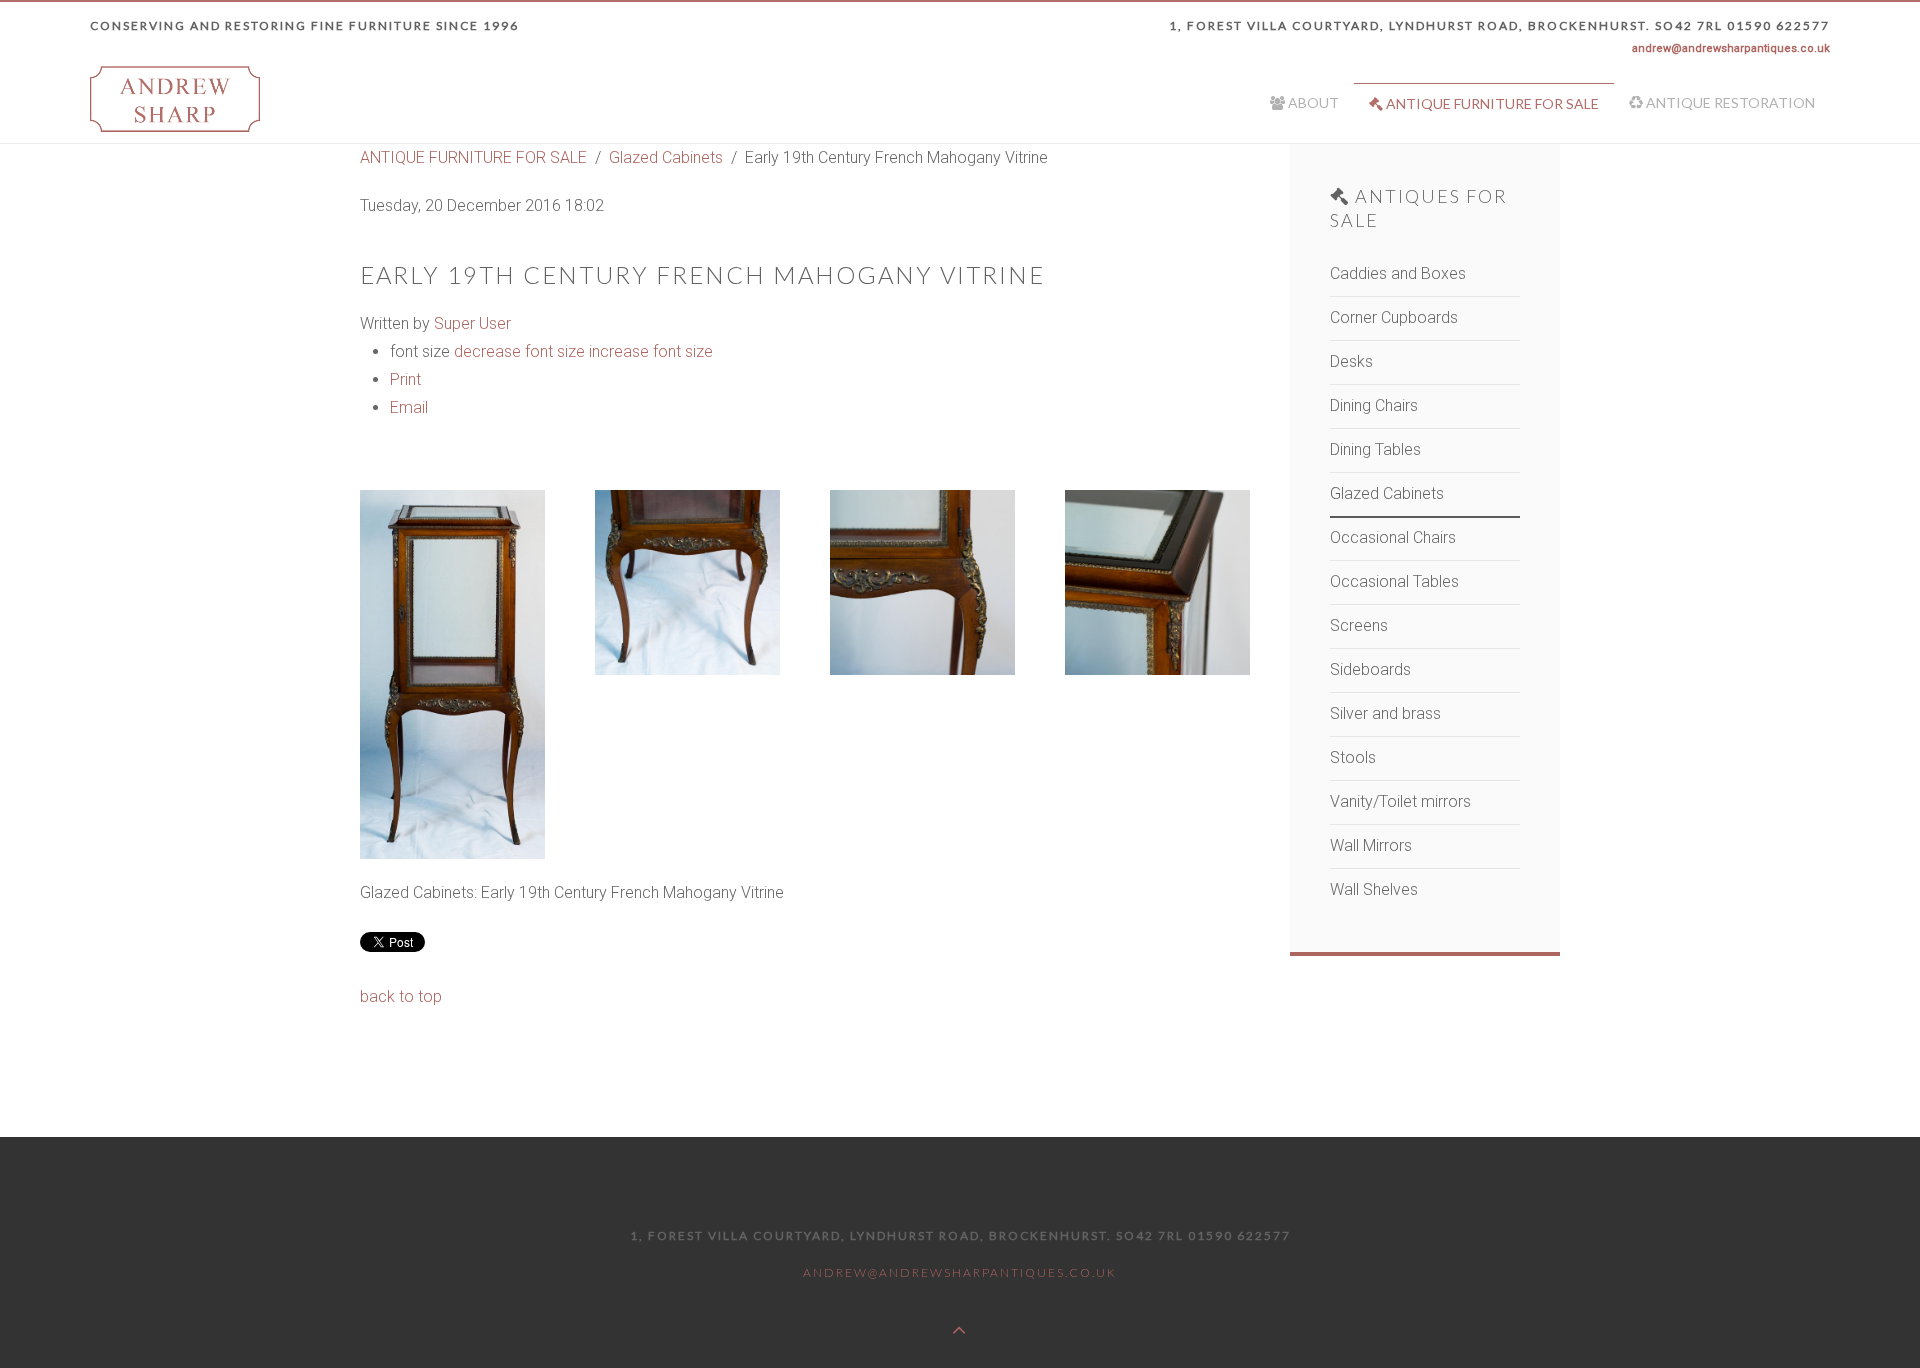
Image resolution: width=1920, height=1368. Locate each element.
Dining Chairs (1374, 405)
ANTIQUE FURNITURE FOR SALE (1491, 103)
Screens (1359, 625)
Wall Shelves (1374, 889)
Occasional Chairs (1393, 537)
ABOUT (1312, 102)
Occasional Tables (1394, 581)
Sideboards (1370, 669)
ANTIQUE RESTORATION (1729, 102)
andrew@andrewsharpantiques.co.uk (1731, 48)
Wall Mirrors (1371, 845)
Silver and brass (1385, 713)
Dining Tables (1375, 449)
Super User (472, 323)
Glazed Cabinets (666, 157)
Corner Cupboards (1394, 317)
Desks (1351, 361)
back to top (401, 996)
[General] (452, 674)
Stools (1353, 757)
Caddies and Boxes (1398, 273)
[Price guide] (1157, 582)
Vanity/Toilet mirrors (1400, 801)
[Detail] (687, 582)
